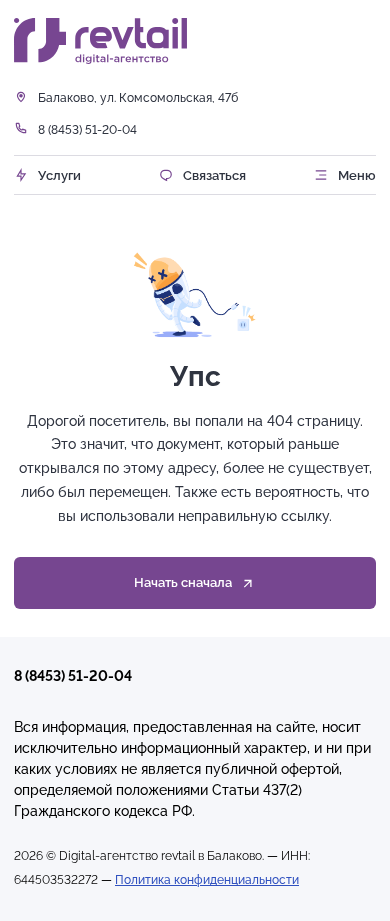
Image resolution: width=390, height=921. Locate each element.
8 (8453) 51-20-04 (87, 129)
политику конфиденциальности (204, 838)
